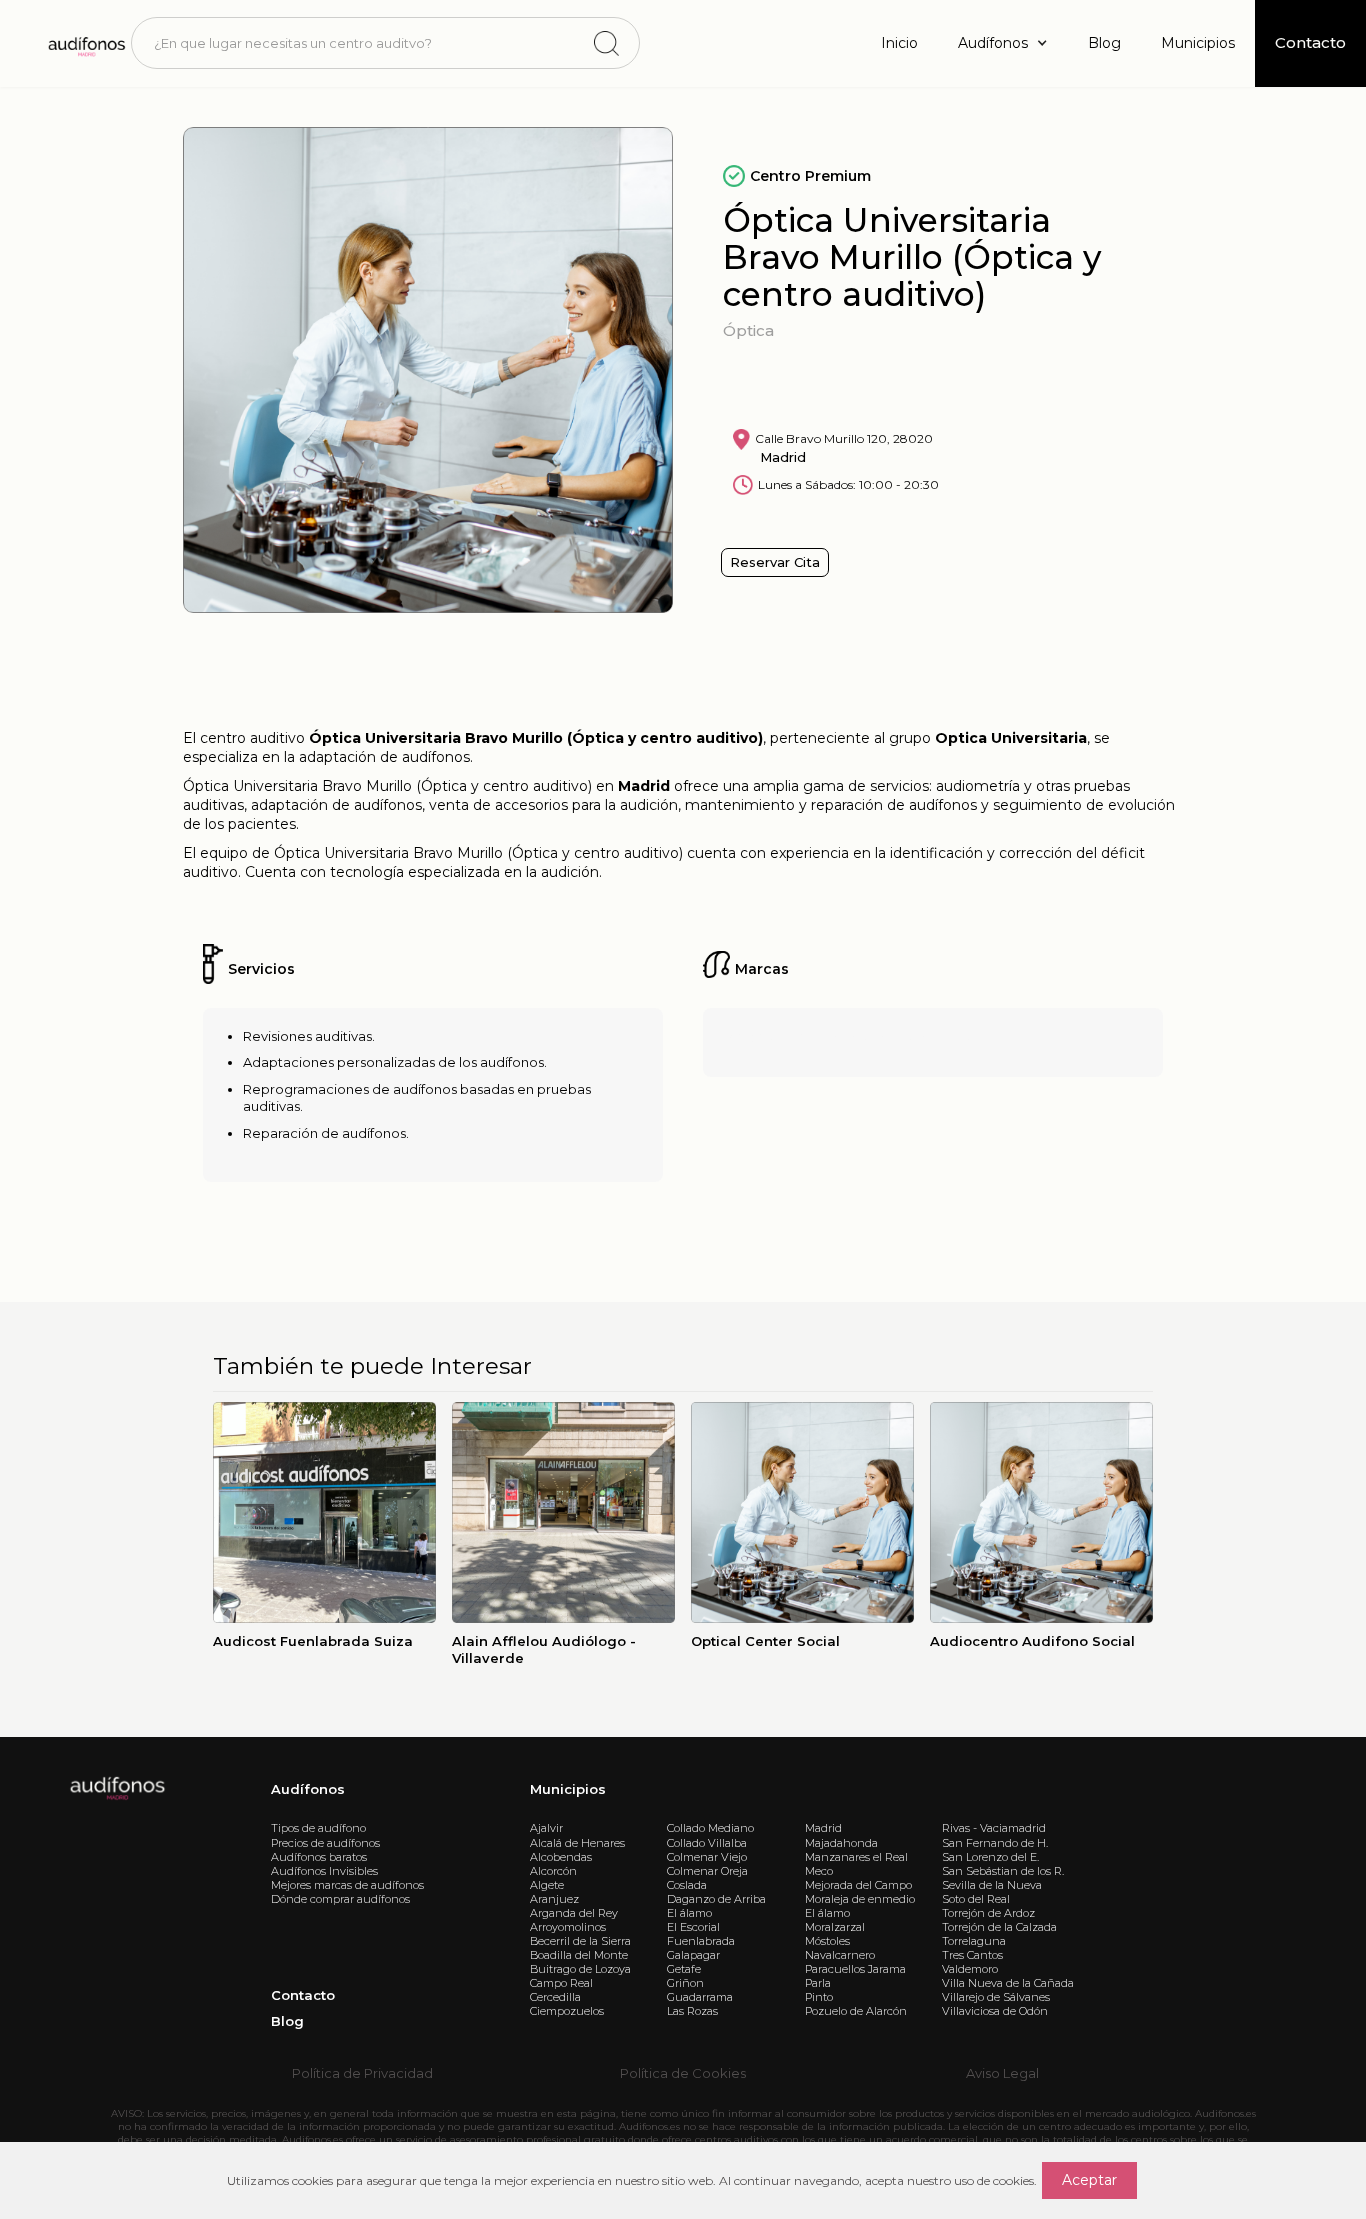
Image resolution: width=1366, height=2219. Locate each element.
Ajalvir (546, 1828)
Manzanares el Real (856, 1857)
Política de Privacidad (362, 2073)
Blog (1104, 43)
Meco (819, 1871)
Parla (818, 1983)
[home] (85, 43)
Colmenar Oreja (707, 1871)
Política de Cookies (683, 2073)
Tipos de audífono (318, 1828)
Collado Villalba (707, 1843)
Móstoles (827, 1941)
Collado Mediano (710, 1828)
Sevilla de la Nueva (992, 1885)
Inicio (899, 43)
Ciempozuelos (567, 2011)
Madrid (823, 1828)
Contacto (303, 1995)
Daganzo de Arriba (716, 1899)
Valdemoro (970, 1969)
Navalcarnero (840, 1955)
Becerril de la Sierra (580, 1941)
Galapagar (693, 1955)
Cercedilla (555, 1997)
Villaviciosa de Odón (995, 2011)
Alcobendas (561, 1857)
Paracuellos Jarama (855, 1969)
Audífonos (308, 1789)
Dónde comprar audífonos (340, 1899)
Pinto (819, 1997)
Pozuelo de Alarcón (856, 2011)
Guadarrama (700, 1997)
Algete (547, 1885)
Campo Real (561, 1983)
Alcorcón (553, 1871)
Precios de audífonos (325, 1843)
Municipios (1198, 43)
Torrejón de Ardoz (988, 1913)
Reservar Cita (775, 562)
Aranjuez (554, 1899)
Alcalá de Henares (577, 1843)
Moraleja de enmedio (860, 1899)
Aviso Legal (1002, 2073)
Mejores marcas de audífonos (347, 1885)
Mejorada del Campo (858, 1885)
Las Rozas (692, 2011)
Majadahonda (841, 1843)
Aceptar (1089, 2180)
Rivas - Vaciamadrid (994, 1828)
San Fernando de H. (995, 1843)
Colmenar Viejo (707, 1857)
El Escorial (693, 1927)
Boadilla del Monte (579, 1955)
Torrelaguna (974, 1941)
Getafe (684, 1969)
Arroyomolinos (568, 1927)
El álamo (689, 1913)
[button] (1003, 43)
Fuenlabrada (701, 1941)
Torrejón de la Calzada (999, 1927)
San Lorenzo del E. (990, 1857)
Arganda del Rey (574, 1913)
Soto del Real (976, 1899)
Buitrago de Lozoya (580, 1969)
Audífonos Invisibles (324, 1871)
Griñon (685, 1983)
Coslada (687, 1885)
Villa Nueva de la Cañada (1008, 1983)
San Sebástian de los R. (1003, 1871)
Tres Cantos (972, 1955)
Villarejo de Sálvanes (996, 1997)
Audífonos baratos (319, 1857)
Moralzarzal (835, 1927)
